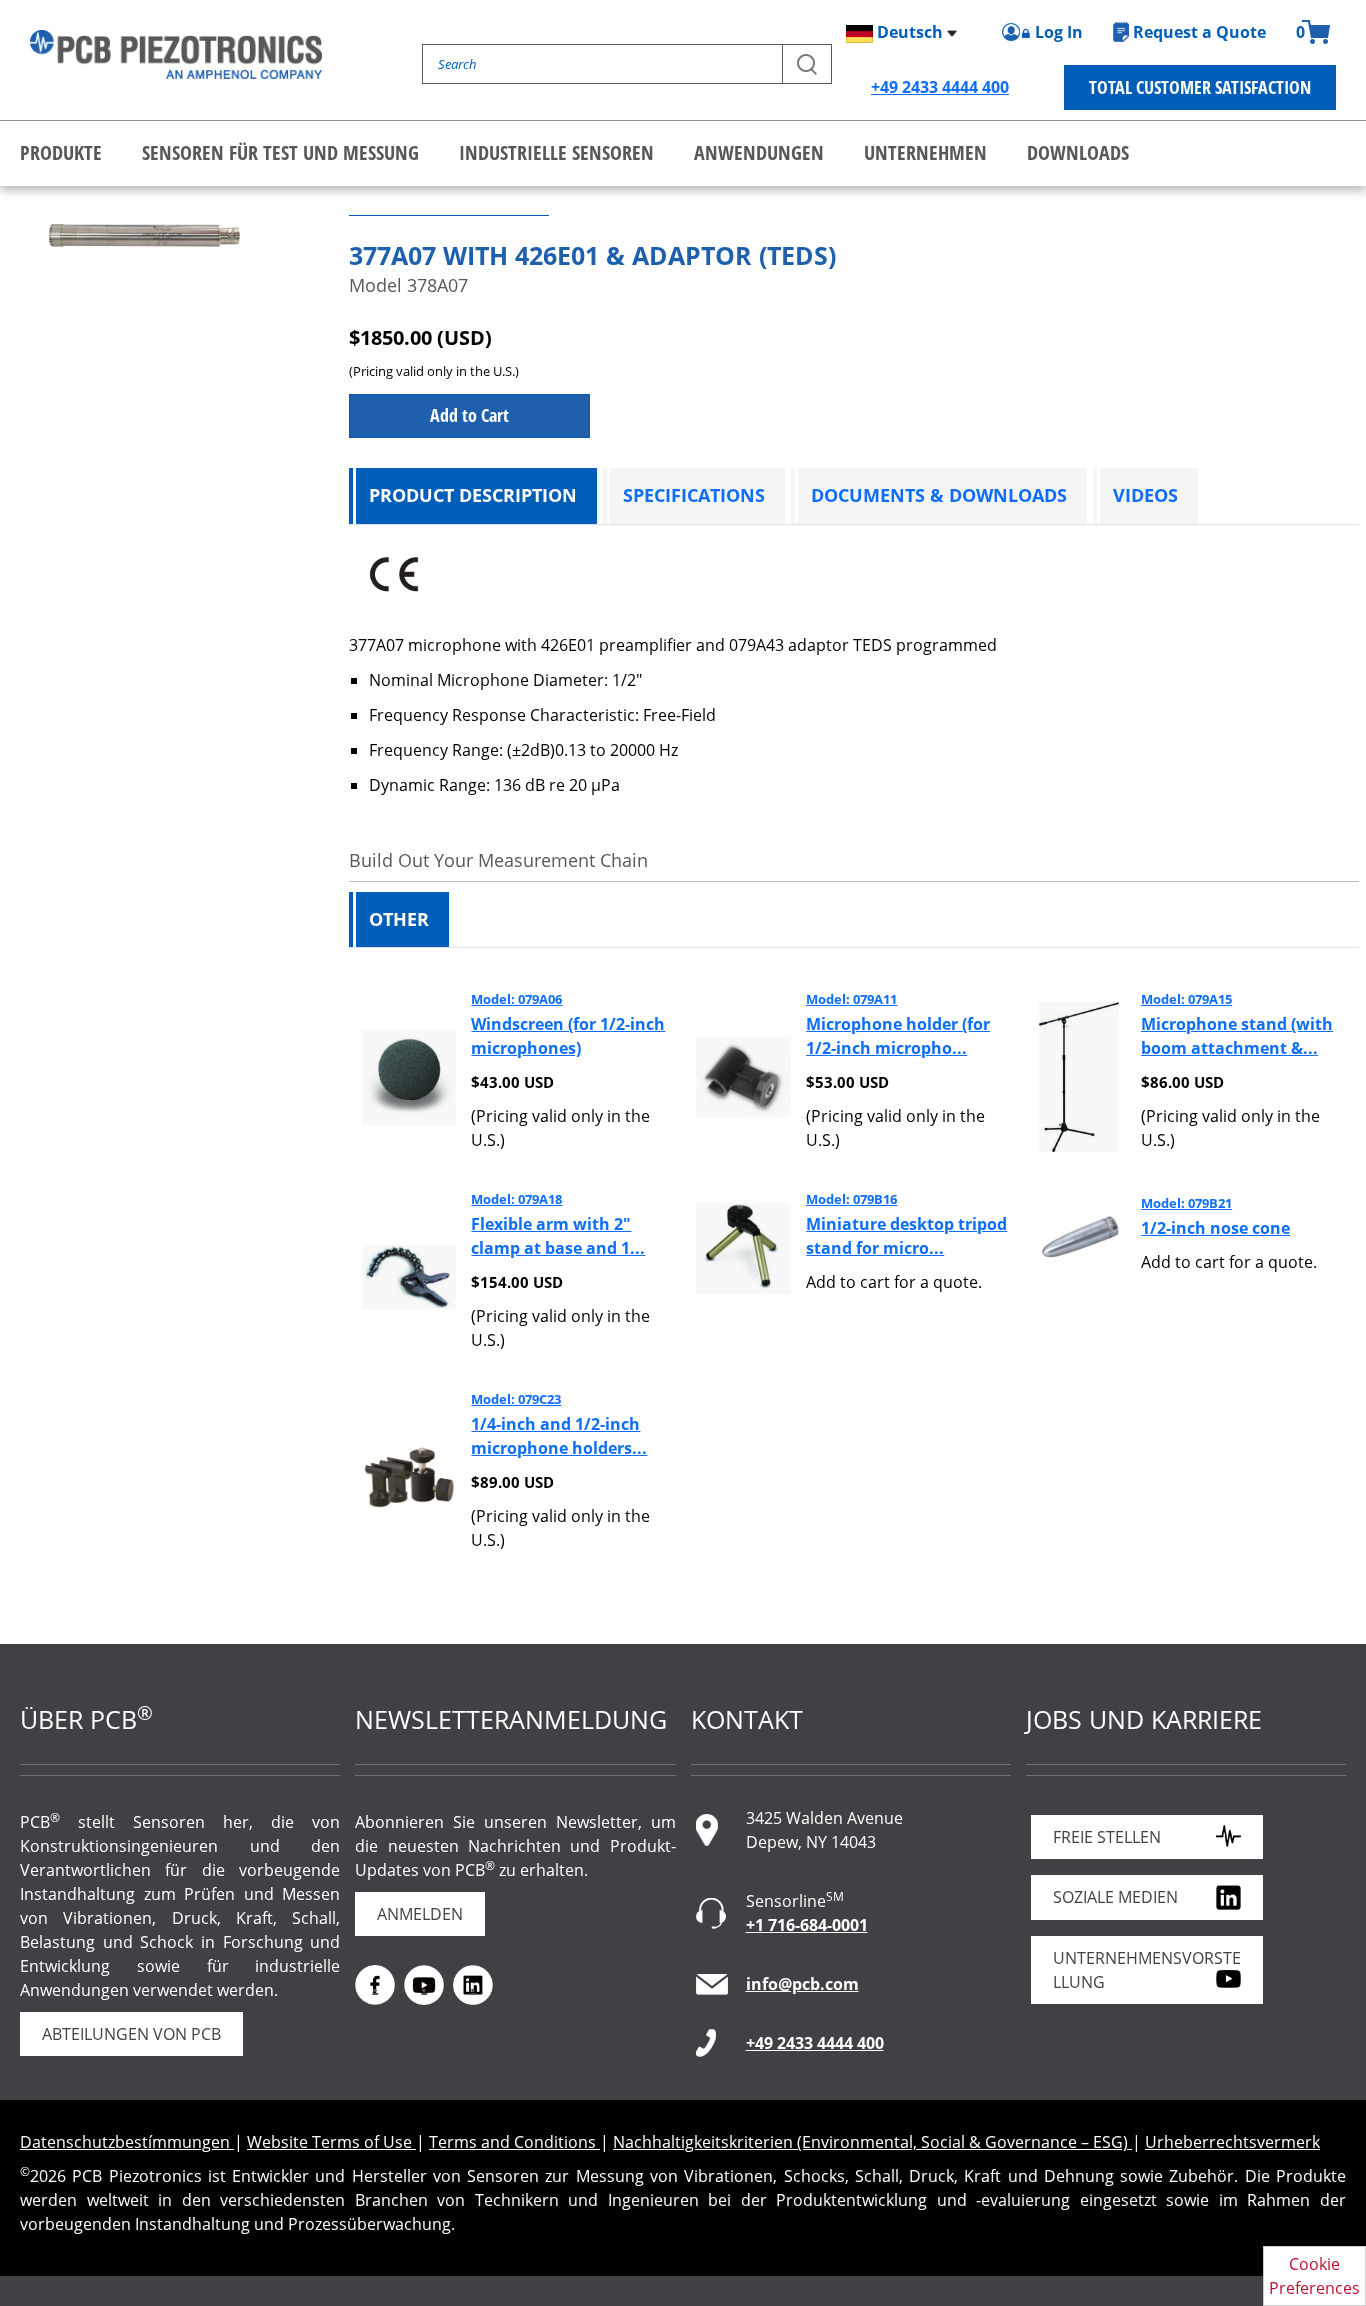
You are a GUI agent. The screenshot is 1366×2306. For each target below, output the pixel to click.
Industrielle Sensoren (556, 152)
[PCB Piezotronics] (176, 54)
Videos (1145, 495)
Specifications (694, 495)
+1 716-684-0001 (807, 1925)
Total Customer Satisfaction (1200, 87)
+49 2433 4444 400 (940, 87)
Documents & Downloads (939, 495)
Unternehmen (925, 152)
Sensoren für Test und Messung (280, 152)
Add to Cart (469, 415)
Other (399, 919)
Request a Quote (1199, 32)
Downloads (1078, 152)
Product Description (473, 495)
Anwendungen (759, 152)
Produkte (61, 152)
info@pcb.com (802, 1984)
